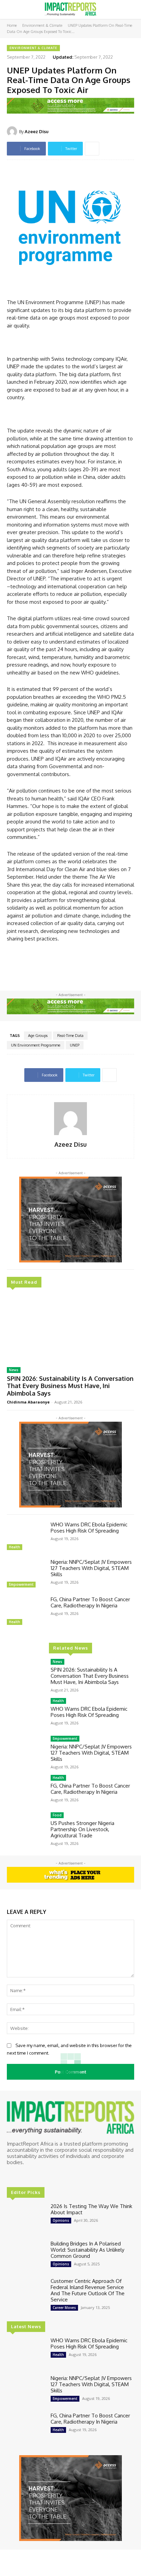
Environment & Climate (42, 25)
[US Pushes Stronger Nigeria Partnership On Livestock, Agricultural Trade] (26, 1828)
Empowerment (21, 1584)
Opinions (61, 2220)
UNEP (75, 1045)
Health (15, 1547)
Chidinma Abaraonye (28, 1402)
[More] (92, 149)
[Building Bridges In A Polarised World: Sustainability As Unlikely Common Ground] (26, 2256)
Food (57, 1815)
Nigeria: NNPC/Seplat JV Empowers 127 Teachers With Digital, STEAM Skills (91, 1568)
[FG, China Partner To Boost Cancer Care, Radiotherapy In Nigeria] (26, 1612)
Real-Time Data (70, 1036)
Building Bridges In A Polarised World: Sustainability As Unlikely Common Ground (87, 2250)
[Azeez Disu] (13, 131)
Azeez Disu (37, 131)
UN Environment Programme (36, 1045)
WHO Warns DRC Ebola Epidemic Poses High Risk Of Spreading (89, 1528)
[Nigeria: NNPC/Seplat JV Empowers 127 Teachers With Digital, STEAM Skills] (26, 1574)
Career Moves (64, 2308)
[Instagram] (21, 2175)
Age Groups (38, 1036)
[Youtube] (40, 2175)
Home (12, 25)
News (14, 1370)
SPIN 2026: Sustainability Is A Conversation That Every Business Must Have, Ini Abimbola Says (70, 1386)
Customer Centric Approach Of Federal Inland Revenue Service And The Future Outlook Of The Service (88, 2290)
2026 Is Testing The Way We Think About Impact (91, 2209)
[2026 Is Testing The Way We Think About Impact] (26, 2219)
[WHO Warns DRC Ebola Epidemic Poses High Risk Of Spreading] (26, 1537)
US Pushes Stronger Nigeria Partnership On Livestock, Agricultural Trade (82, 1829)
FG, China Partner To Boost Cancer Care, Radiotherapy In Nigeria (90, 1602)
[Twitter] (31, 2175)
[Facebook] (12, 2175)
